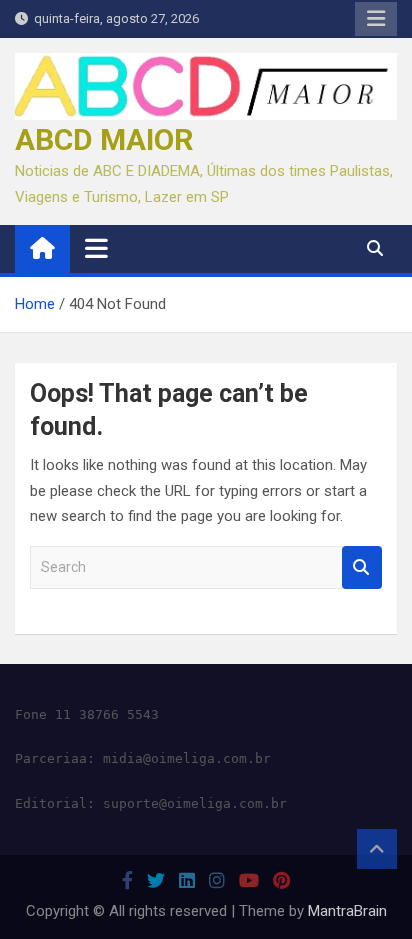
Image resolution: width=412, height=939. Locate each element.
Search (362, 567)
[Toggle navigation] (96, 248)
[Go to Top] (377, 849)
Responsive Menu (376, 19)
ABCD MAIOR (104, 139)
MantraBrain (347, 911)
